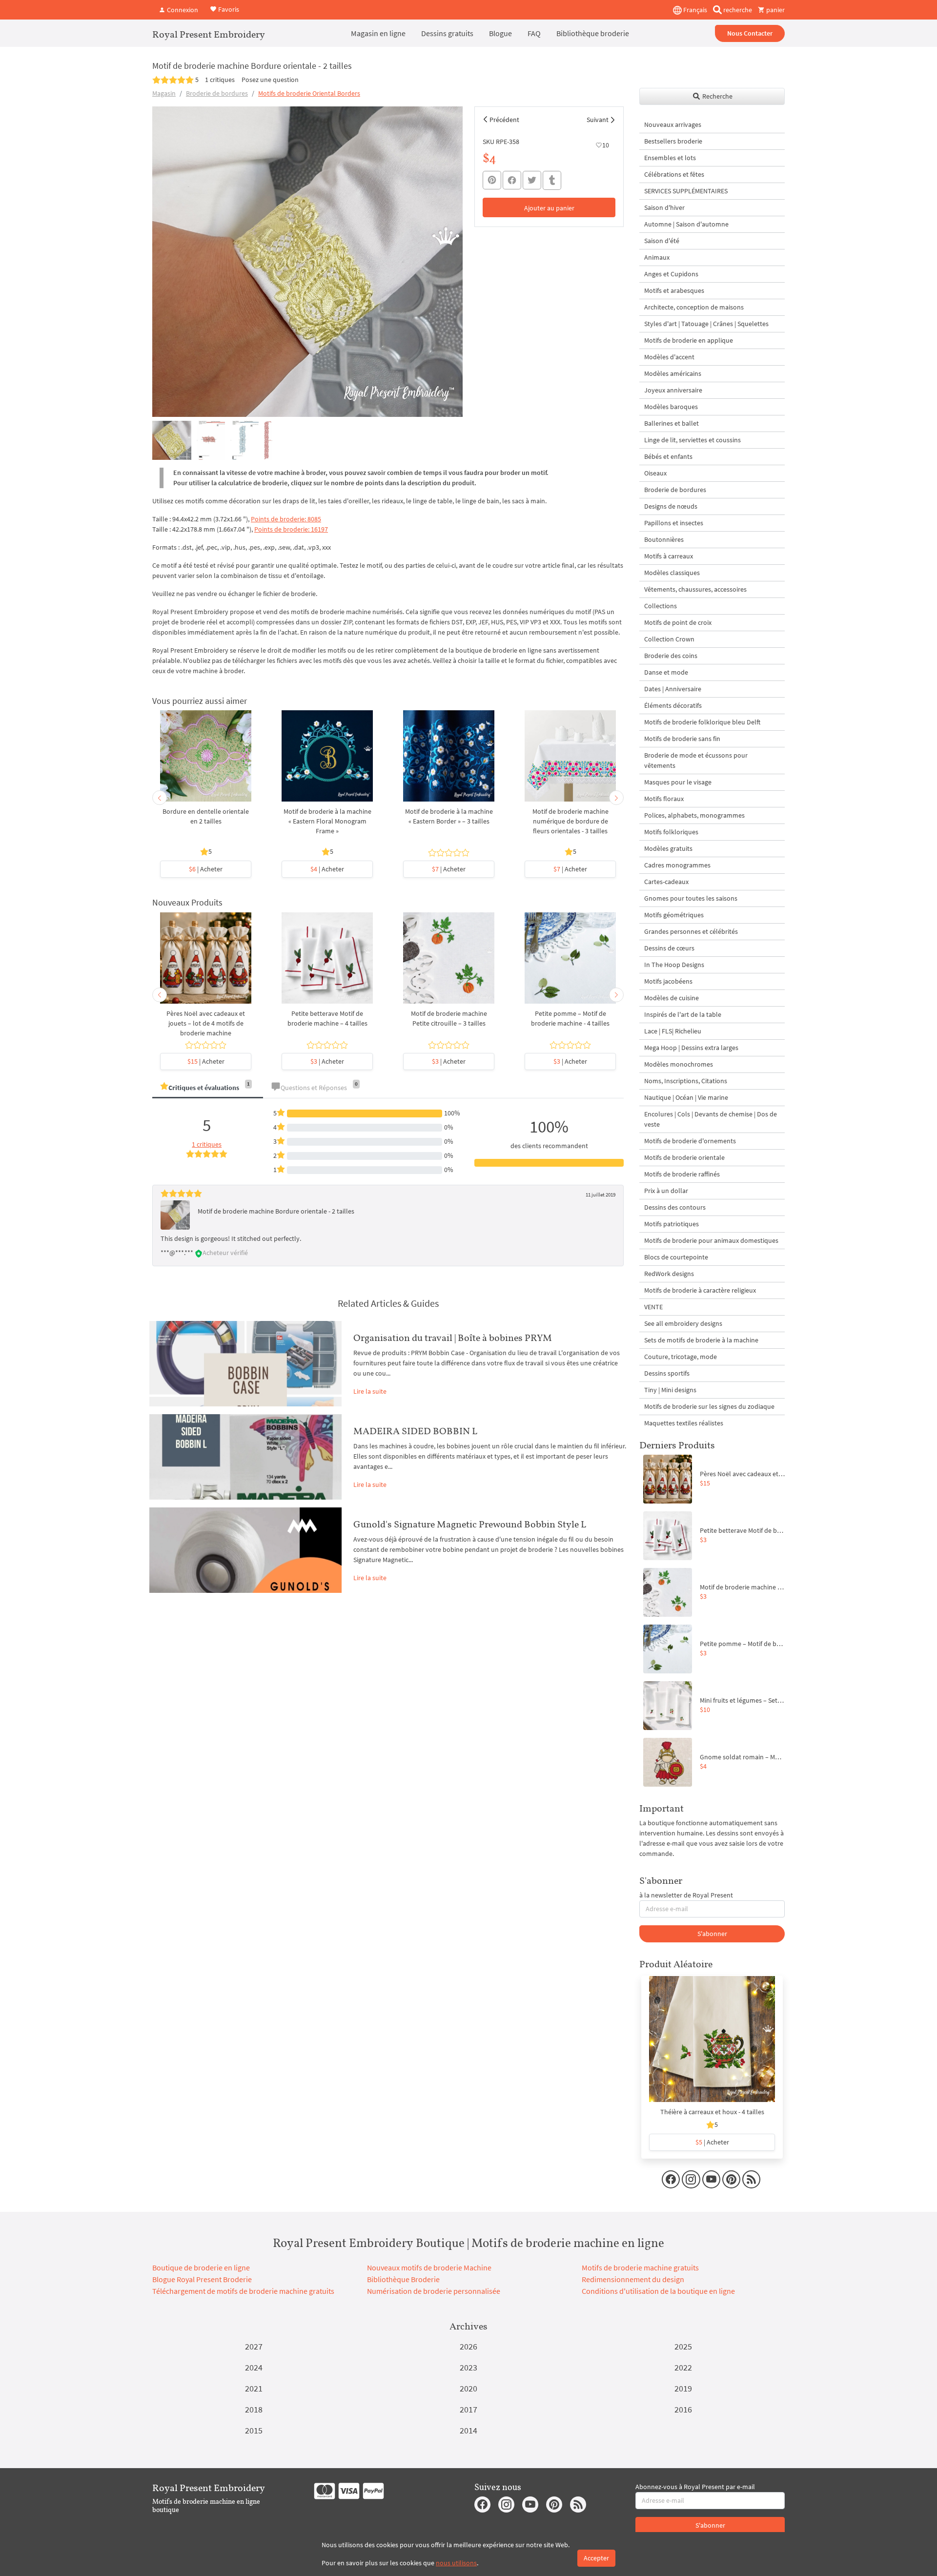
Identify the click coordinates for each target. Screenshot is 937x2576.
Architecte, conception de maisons (694, 307)
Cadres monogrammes (677, 865)
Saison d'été (662, 241)
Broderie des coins (671, 656)
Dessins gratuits (447, 33)
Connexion (182, 10)
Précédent (504, 120)
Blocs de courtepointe (676, 1257)
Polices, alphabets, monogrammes (694, 815)
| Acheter (206, 869)
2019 (683, 2388)
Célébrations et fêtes (674, 174)
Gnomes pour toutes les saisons (691, 898)
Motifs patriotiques (672, 1224)
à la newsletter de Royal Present (686, 1895)
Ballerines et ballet (672, 423)
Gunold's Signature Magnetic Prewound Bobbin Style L (470, 1524)
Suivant (598, 120)
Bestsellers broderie (673, 141)
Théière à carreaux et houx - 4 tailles (712, 2112)
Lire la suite (370, 1391)
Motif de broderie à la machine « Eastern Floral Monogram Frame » (327, 821)
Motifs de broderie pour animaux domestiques (711, 1240)
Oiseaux (655, 473)
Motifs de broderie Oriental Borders (309, 93)
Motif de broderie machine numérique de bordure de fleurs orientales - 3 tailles (570, 821)
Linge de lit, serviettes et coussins (693, 440)
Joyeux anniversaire (673, 390)
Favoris (228, 9)
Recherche (717, 96)
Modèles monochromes (679, 1064)
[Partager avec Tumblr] (552, 180)
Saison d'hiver (664, 207)
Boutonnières (664, 539)
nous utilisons (456, 2563)
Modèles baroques (671, 407)
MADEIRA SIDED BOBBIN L (415, 1431)
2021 (254, 2388)
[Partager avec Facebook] (512, 180)
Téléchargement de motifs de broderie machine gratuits (243, 2291)
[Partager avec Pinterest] (492, 180)
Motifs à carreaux (669, 556)
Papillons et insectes (674, 523)
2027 (254, 2346)
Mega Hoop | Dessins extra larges (691, 1048)
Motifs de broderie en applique (689, 340)
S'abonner (712, 1934)
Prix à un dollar (666, 1191)
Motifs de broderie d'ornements (690, 1141)
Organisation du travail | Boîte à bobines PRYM (453, 1338)
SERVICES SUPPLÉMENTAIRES (686, 191)
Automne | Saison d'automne (686, 224)
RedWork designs (669, 1274)
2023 (468, 2367)
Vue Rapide (206, 761)
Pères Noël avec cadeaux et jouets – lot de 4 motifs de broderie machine (206, 1023)
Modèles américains (673, 373)
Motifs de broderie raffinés (682, 1174)
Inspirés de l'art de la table (683, 1014)
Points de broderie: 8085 (286, 519)
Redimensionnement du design (633, 2279)
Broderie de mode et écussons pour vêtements (696, 760)
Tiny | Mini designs (670, 1390)
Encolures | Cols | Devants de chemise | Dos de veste (711, 1119)
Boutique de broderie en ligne (201, 2267)
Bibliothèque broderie (593, 33)
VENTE (653, 1307)
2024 (254, 2367)
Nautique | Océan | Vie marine (686, 1097)
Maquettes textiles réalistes (684, 1423)
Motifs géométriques (674, 915)
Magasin (164, 93)
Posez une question (270, 80)
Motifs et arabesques (674, 290)
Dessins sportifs (667, 1373)
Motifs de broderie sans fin (682, 739)
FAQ (534, 33)
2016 (683, 2409)
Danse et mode (666, 672)
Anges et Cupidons (671, 274)
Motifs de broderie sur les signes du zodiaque (709, 1406)
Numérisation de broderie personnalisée (434, 2291)
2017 (468, 2409)
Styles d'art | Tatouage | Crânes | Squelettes (706, 324)
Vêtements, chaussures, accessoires (695, 589)
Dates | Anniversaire (673, 689)
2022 (683, 2367)
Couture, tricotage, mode (681, 1357)
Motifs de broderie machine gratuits (640, 2267)
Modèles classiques (672, 573)
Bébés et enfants (668, 456)
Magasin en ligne (378, 33)
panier (775, 10)
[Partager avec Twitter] (532, 180)
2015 (254, 2430)
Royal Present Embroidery (209, 34)
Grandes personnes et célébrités (691, 931)
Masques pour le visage (678, 782)
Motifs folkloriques (671, 832)
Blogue (500, 33)
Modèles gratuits (668, 848)
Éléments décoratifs (673, 705)
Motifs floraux (664, 799)
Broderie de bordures (217, 93)
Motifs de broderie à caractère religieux (700, 1290)
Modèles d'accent (669, 357)
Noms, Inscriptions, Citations (686, 1081)
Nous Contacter (750, 33)
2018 (254, 2409)
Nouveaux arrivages (673, 124)
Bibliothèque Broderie (403, 2279)
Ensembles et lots (670, 158)
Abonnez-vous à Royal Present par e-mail (695, 2487)
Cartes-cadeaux (666, 882)
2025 (683, 2346)
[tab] (208, 1088)
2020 (468, 2388)
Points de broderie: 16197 (291, 529)
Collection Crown (669, 639)
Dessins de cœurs (669, 948)
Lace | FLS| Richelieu (673, 1031)
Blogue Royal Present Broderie (202, 2279)
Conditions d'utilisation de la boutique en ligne (658, 2291)
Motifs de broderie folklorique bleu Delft (702, 722)
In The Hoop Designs (674, 965)
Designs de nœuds (671, 506)
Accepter (596, 2558)
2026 (468, 2346)
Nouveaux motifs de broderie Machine (429, 2267)
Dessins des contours (675, 1207)
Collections (661, 606)
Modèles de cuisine (672, 998)
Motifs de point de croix (678, 622)
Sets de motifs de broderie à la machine (701, 1340)
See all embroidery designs (683, 1323)
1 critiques (220, 80)
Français (694, 10)
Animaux (657, 257)
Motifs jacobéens (668, 981)
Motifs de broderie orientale (684, 1157)
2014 (468, 2430)
